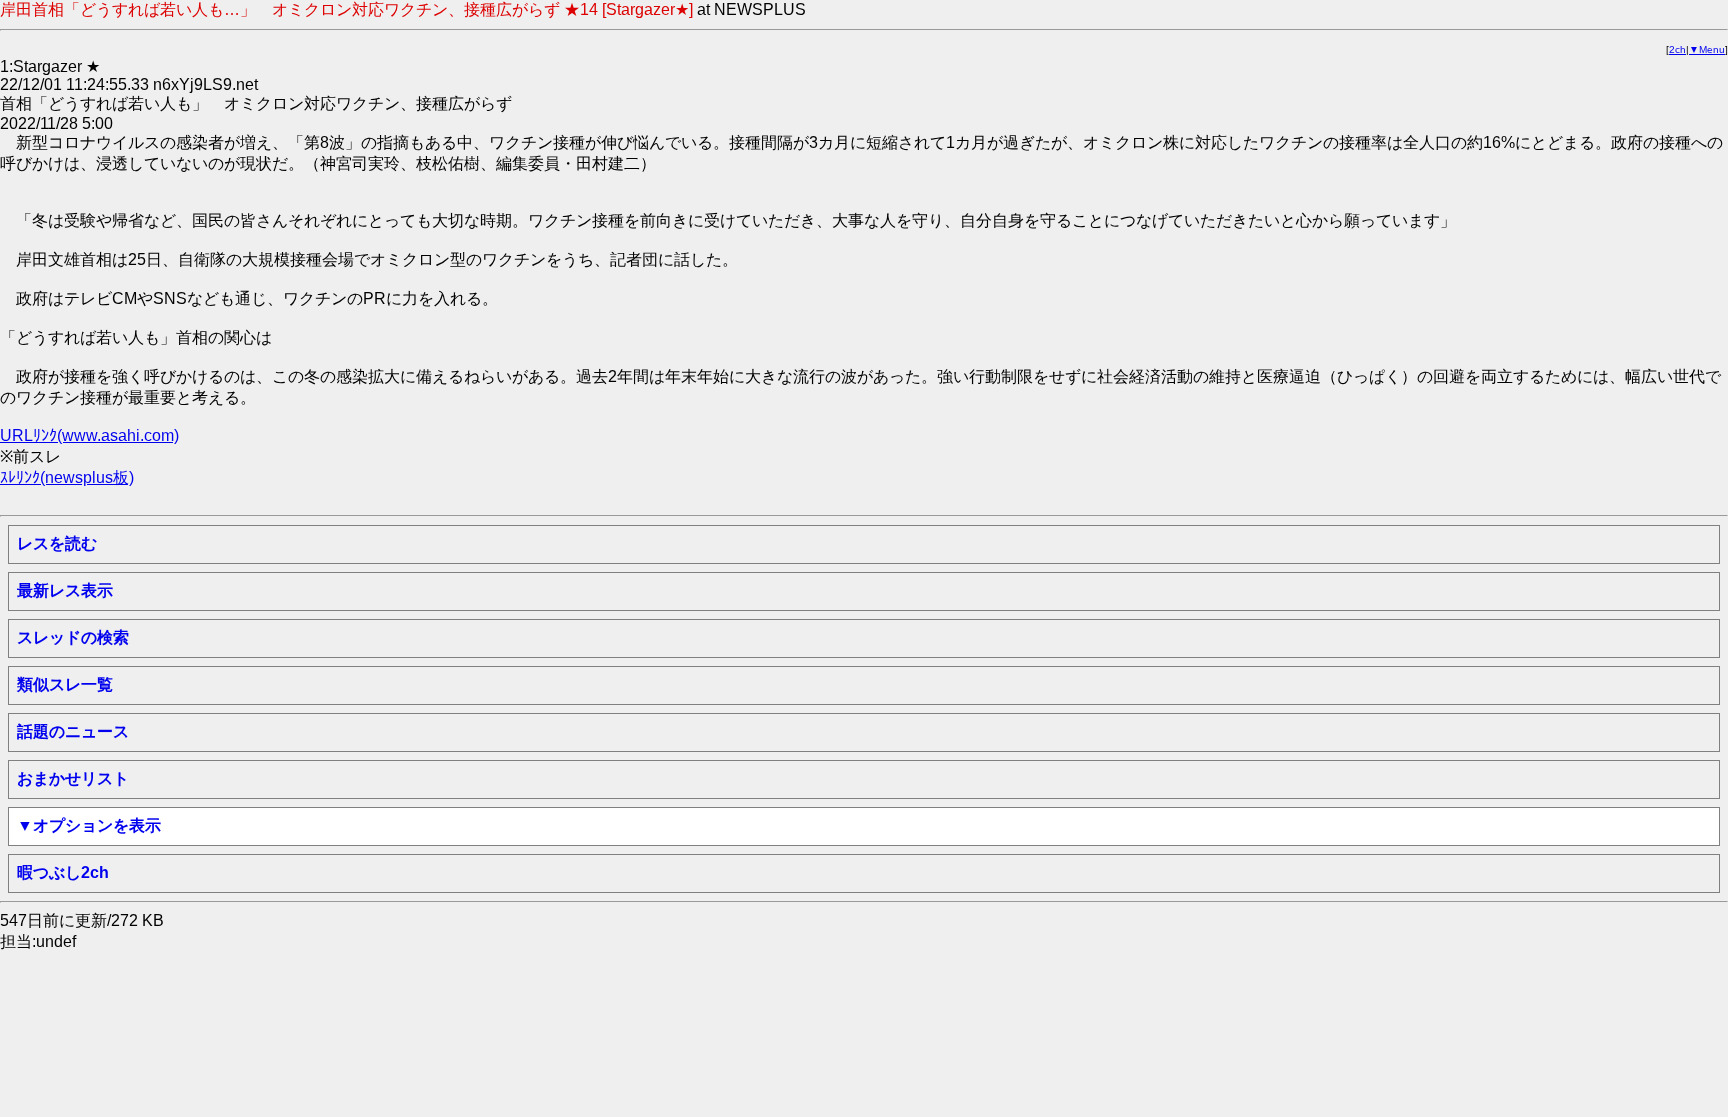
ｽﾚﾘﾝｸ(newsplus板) (67, 477)
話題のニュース (73, 731)
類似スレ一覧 (65, 684)
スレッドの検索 (73, 637)
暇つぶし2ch (63, 872)
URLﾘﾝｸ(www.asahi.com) (89, 435)
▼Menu (1707, 49)
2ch (1677, 49)
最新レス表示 (65, 590)
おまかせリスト (73, 778)
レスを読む (57, 543)
